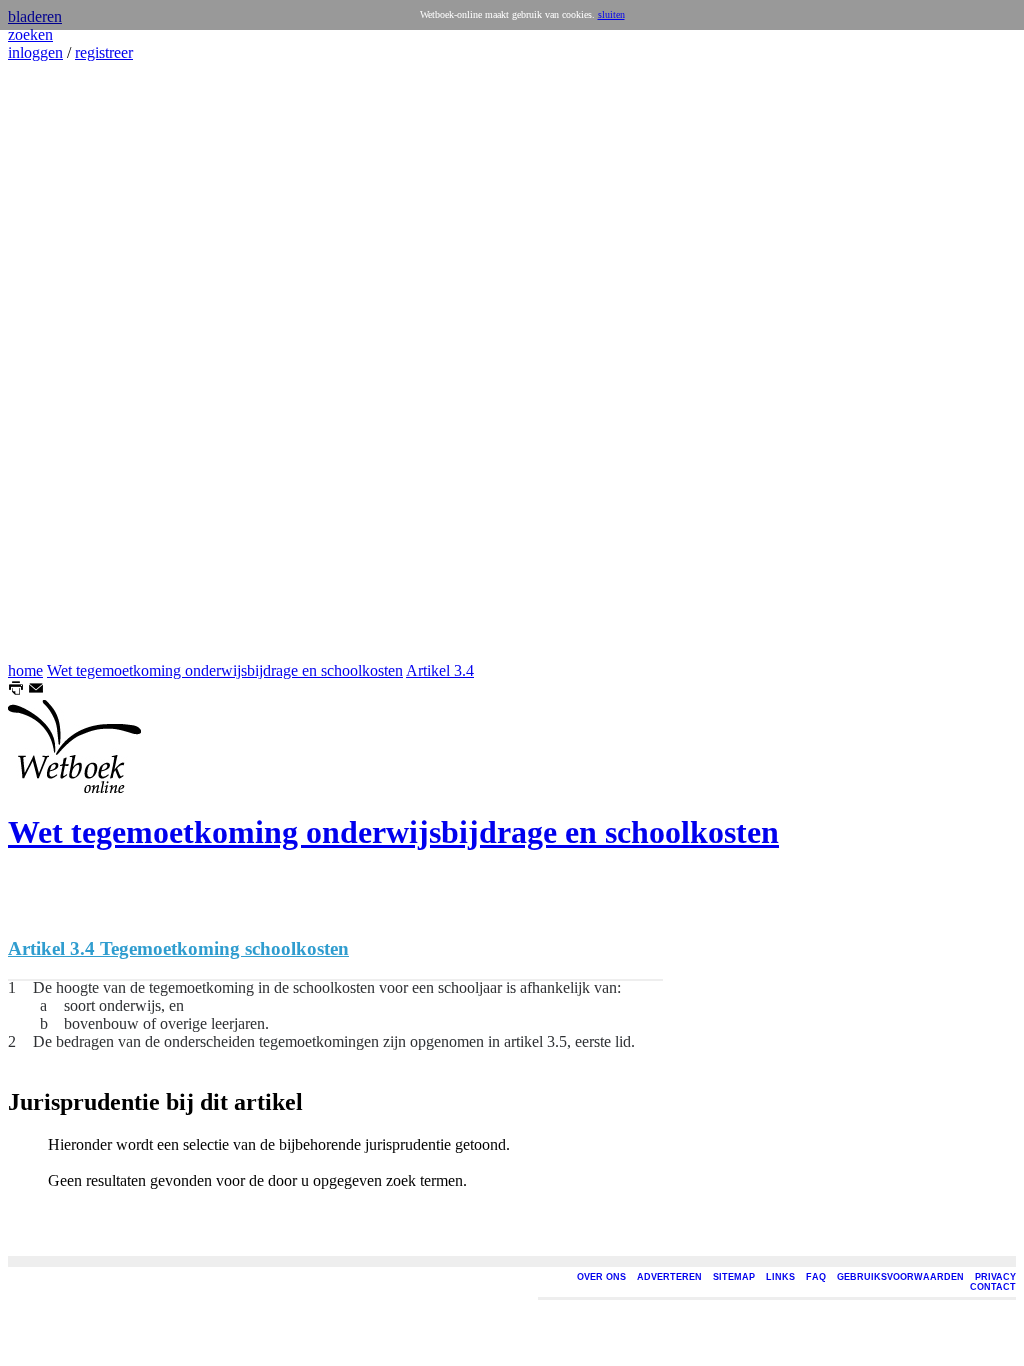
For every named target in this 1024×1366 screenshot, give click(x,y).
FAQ (816, 1277)
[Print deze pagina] (16, 690)
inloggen (35, 52)
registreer (104, 52)
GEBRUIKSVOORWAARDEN (900, 1277)
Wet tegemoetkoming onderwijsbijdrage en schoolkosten (225, 670)
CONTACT (993, 1287)
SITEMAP (734, 1277)
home (25, 670)
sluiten (611, 14)
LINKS (780, 1277)
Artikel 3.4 (440, 670)
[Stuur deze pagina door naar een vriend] (36, 690)
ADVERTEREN (669, 1277)
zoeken (30, 34)
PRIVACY (995, 1277)
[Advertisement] (68, 362)
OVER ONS (601, 1277)
